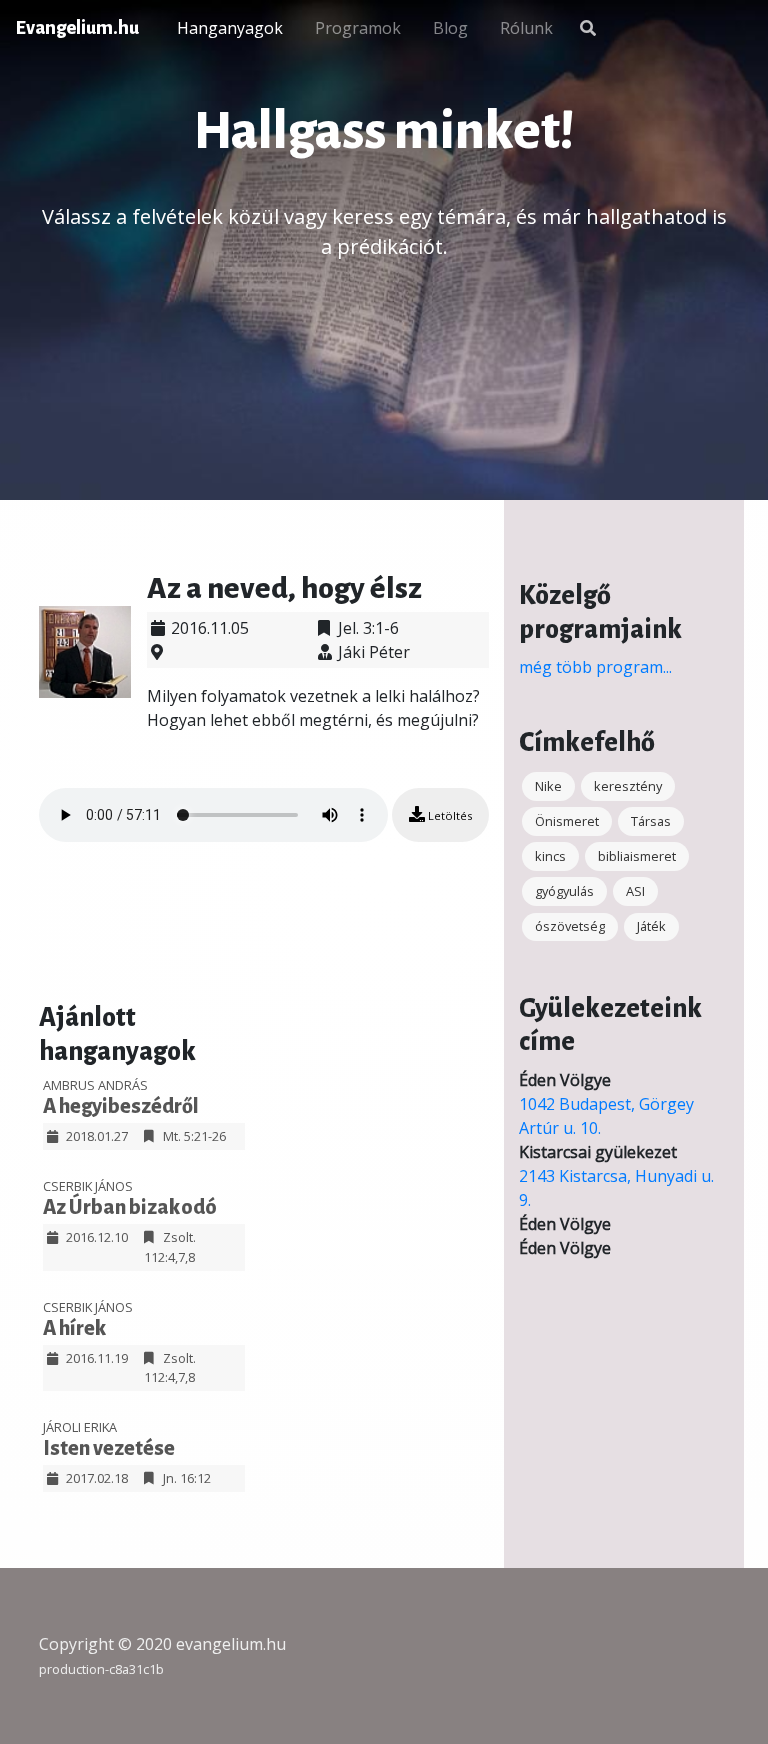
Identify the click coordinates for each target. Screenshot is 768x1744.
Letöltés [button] (448, 815)
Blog (450, 28)
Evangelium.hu (77, 28)
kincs (550, 856)
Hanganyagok (230, 28)
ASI (635, 891)
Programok (358, 28)
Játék (651, 926)
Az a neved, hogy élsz (284, 588)
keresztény (628, 786)
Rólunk (526, 28)
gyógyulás (564, 891)
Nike (548, 786)
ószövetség (570, 926)
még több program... (595, 667)
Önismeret (567, 821)
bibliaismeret (637, 856)
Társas (651, 821)
